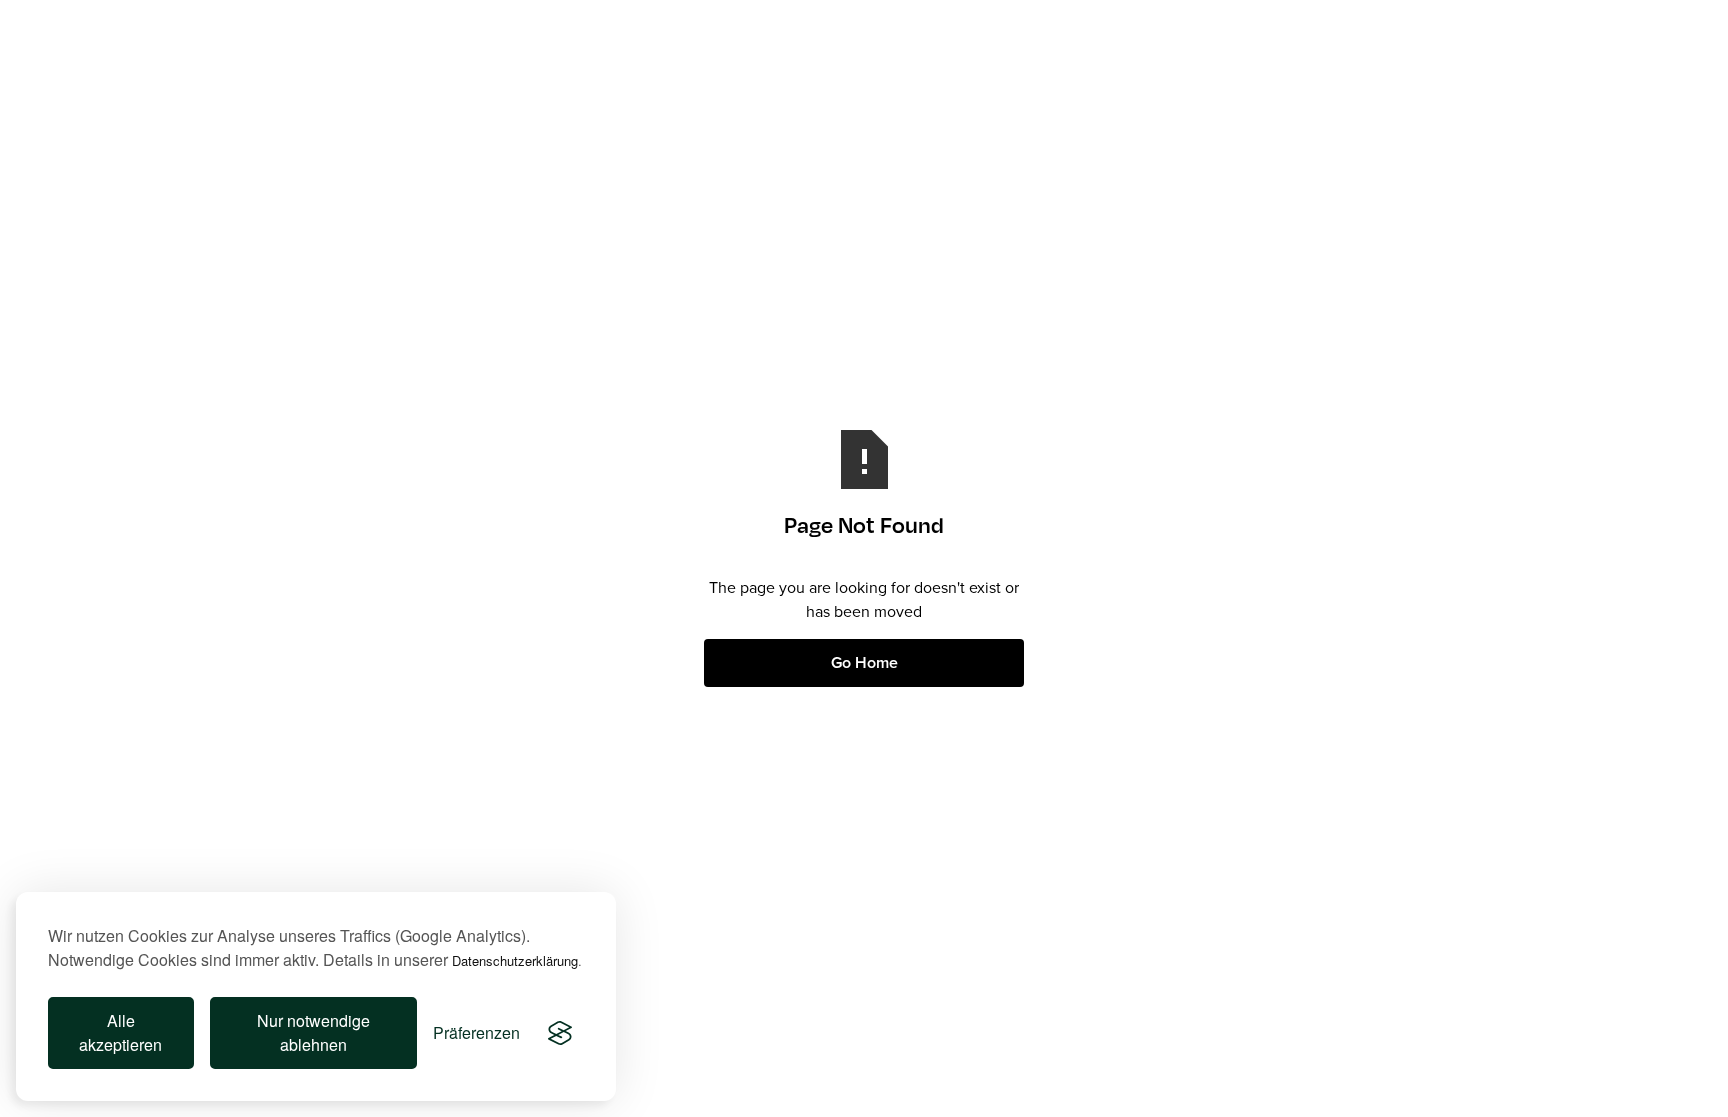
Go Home (864, 662)
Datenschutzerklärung (515, 960)
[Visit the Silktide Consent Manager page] (560, 1033)
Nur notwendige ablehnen (313, 1032)
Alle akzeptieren (120, 1032)
